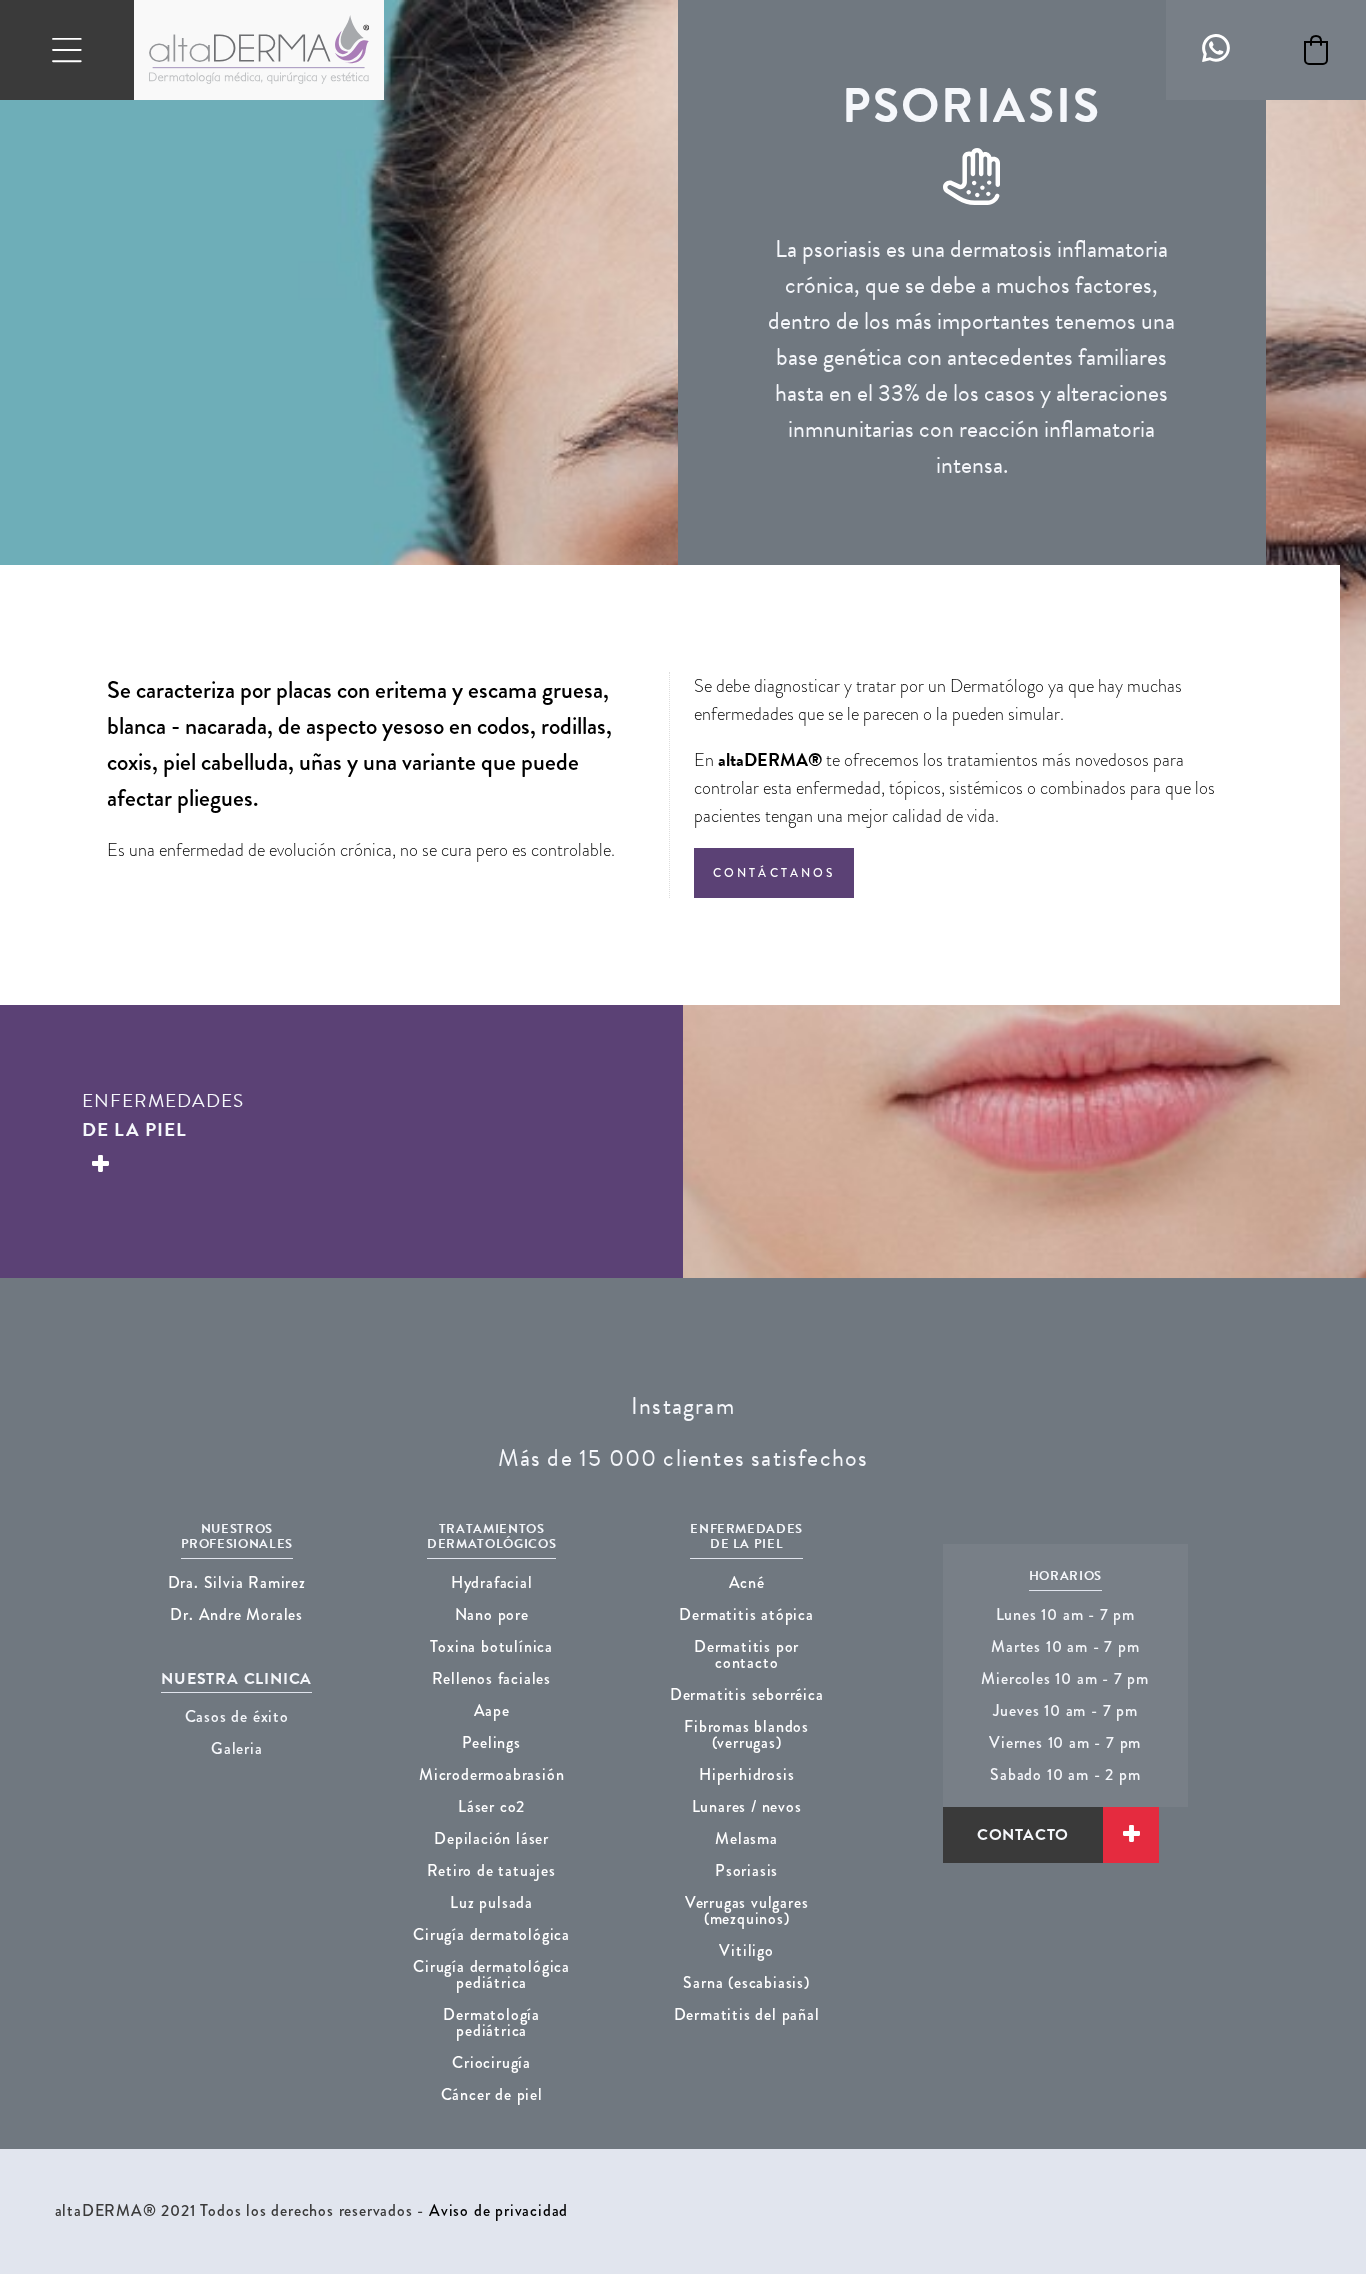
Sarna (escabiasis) (746, 1982)
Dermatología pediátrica (491, 2022)
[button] (1316, 50)
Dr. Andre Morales (236, 1614)
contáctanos (774, 873)
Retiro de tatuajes (491, 1870)
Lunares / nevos (747, 1806)
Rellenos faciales (491, 1678)
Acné (747, 1582)
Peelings (491, 1742)
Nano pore (492, 1614)
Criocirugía (491, 2062)
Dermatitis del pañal (747, 2014)
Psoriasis (746, 1870)
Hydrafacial (492, 1582)
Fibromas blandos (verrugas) (746, 1734)
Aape (492, 1710)
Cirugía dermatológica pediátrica (491, 1974)
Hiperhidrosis (746, 1774)
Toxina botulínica (491, 1646)
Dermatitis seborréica (747, 1694)
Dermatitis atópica (746, 1614)
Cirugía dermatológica (491, 1934)
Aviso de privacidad (498, 2210)
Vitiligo (746, 1950)
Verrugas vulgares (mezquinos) (747, 1910)
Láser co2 (491, 1806)
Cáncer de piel (492, 2094)
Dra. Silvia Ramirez (237, 1582)
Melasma (746, 1838)
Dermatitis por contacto (746, 1654)
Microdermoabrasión (491, 1774)
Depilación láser (491, 1838)
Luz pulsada (491, 1902)
